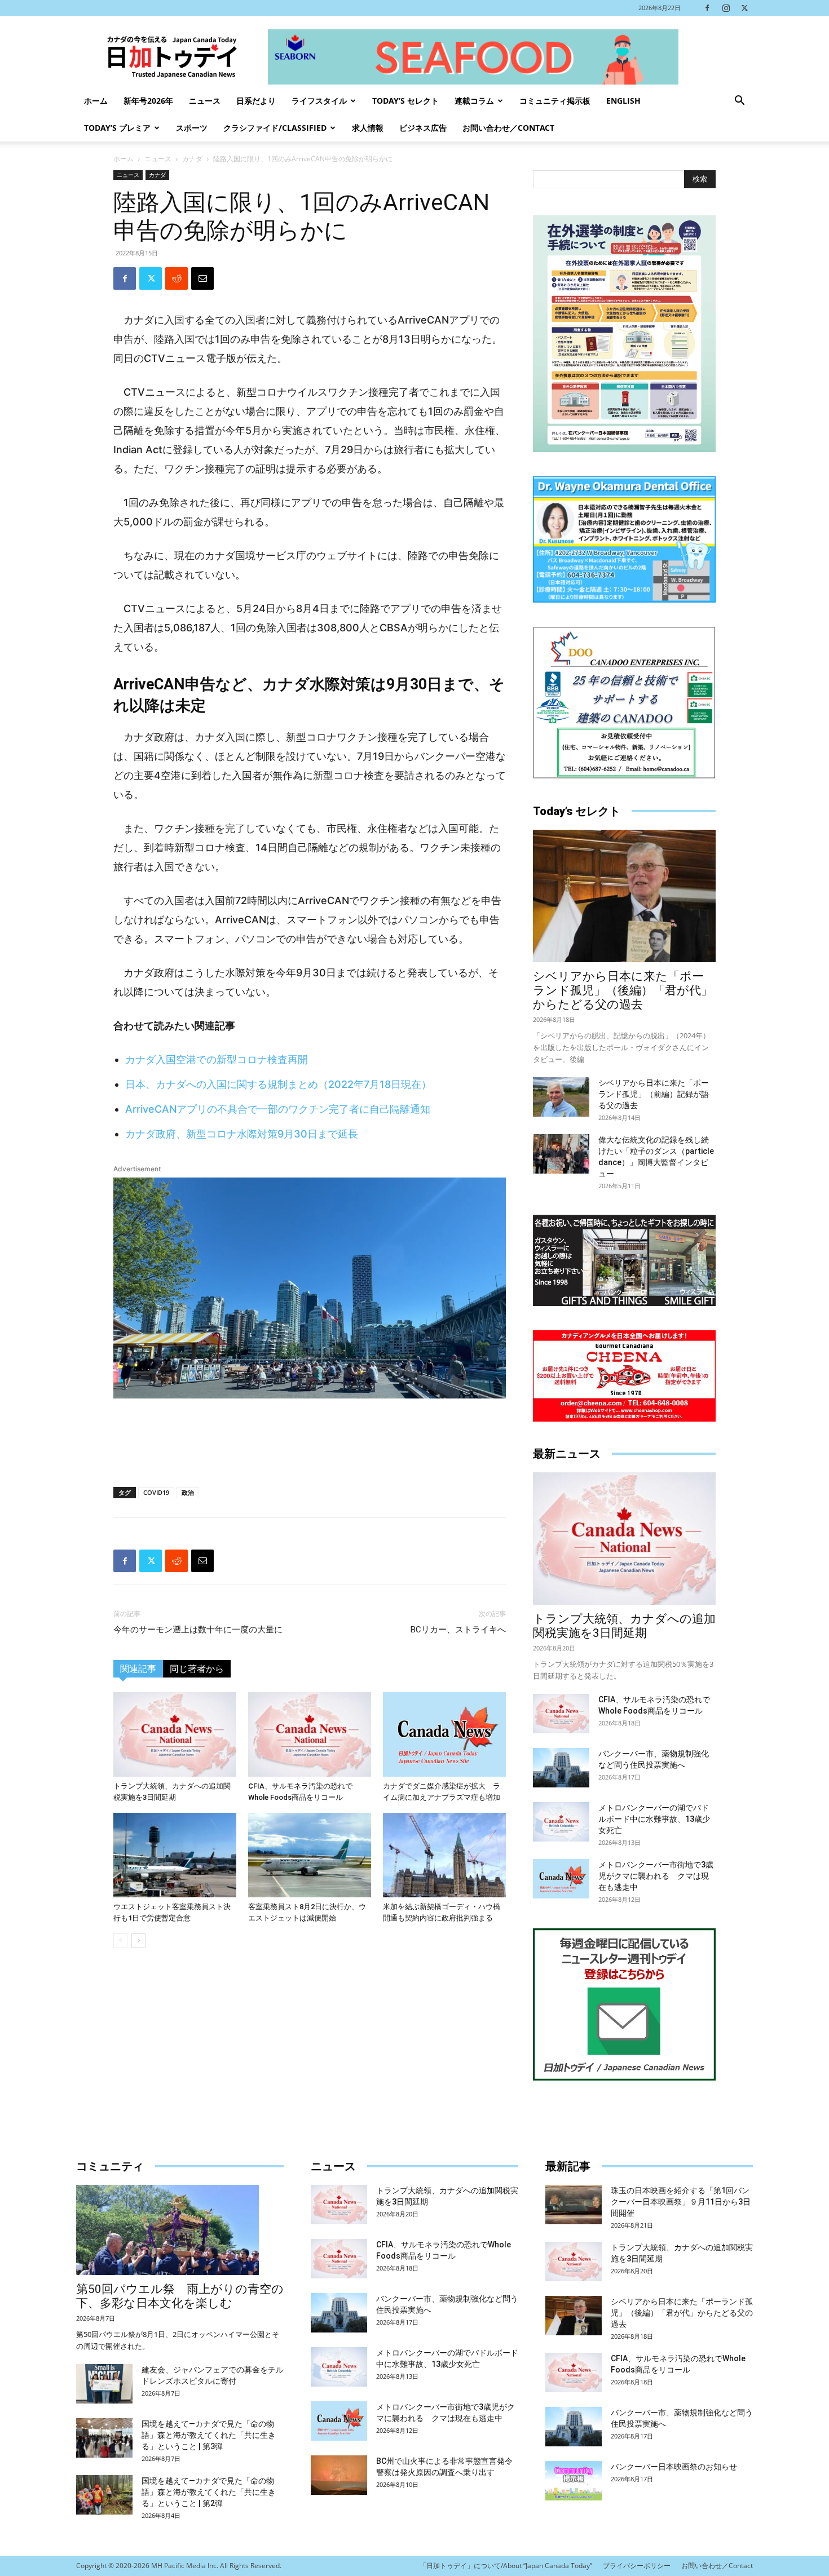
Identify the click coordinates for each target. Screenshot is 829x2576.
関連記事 (138, 1669)
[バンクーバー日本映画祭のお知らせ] (574, 2481)
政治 (188, 1492)
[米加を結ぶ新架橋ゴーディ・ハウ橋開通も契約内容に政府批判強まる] (444, 1855)
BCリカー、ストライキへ (458, 1630)
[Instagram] (726, 8)
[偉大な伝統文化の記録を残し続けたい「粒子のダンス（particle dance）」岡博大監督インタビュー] (561, 1154)
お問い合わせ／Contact (508, 128)
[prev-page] (120, 1940)
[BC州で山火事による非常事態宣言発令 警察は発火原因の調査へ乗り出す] (339, 2475)
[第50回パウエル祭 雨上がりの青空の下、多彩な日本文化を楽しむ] (180, 2230)
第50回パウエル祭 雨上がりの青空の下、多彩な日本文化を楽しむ (180, 2296)
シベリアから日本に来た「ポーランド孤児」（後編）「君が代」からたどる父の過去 (623, 990)
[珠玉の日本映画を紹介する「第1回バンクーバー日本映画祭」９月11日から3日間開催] (574, 2205)
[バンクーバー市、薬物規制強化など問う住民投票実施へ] (561, 1768)
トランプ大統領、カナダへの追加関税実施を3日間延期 (624, 1626)
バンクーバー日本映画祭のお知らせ (674, 2467)
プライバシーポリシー (637, 2566)
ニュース (205, 101)
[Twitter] (744, 8)
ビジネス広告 (423, 128)
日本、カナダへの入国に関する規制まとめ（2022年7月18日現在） (278, 1084)
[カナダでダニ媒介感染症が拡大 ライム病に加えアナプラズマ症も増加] (444, 1734)
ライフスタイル (319, 101)
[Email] (202, 278)
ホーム (96, 101)
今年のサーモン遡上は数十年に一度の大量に (198, 1630)
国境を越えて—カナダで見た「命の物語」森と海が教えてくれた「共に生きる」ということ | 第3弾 (209, 2435)
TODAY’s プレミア (117, 128)
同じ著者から (197, 1669)
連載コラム (474, 101)
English (623, 101)
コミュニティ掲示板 (555, 101)
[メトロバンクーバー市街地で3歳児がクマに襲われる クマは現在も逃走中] (561, 1879)
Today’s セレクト (405, 101)
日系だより (256, 101)
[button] (739, 102)
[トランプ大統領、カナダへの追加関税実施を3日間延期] (175, 1734)
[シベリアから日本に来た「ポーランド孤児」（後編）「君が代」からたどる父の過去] (624, 896)
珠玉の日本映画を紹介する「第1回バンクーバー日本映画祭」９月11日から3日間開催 (681, 2202)
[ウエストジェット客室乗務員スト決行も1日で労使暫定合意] (175, 1855)
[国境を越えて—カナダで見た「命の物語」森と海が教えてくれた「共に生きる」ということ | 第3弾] (104, 2438)
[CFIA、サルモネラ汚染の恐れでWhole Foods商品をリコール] (310, 1734)
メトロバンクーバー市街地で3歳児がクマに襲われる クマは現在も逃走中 (656, 1876)
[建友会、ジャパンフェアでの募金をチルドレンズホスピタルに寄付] (104, 2384)
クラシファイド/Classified (275, 128)
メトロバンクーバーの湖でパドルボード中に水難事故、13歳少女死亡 (654, 1819)
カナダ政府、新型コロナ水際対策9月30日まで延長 (242, 1134)
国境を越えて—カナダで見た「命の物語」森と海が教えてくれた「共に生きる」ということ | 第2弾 (209, 2492)
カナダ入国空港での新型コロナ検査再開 (217, 1059)
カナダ (192, 159)
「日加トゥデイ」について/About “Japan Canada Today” (506, 2566)
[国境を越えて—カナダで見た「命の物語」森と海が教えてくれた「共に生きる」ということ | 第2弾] (104, 2495)
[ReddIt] (177, 278)
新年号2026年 (148, 101)
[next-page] (138, 1940)
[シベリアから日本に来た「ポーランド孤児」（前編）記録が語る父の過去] (561, 1097)
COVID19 (156, 1492)
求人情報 (368, 128)
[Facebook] (707, 8)
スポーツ (192, 128)
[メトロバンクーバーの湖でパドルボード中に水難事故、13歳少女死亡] (561, 1822)
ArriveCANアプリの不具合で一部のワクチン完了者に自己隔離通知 (278, 1109)
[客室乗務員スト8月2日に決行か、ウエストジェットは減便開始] (310, 1855)
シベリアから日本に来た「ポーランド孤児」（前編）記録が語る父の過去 (654, 1094)
